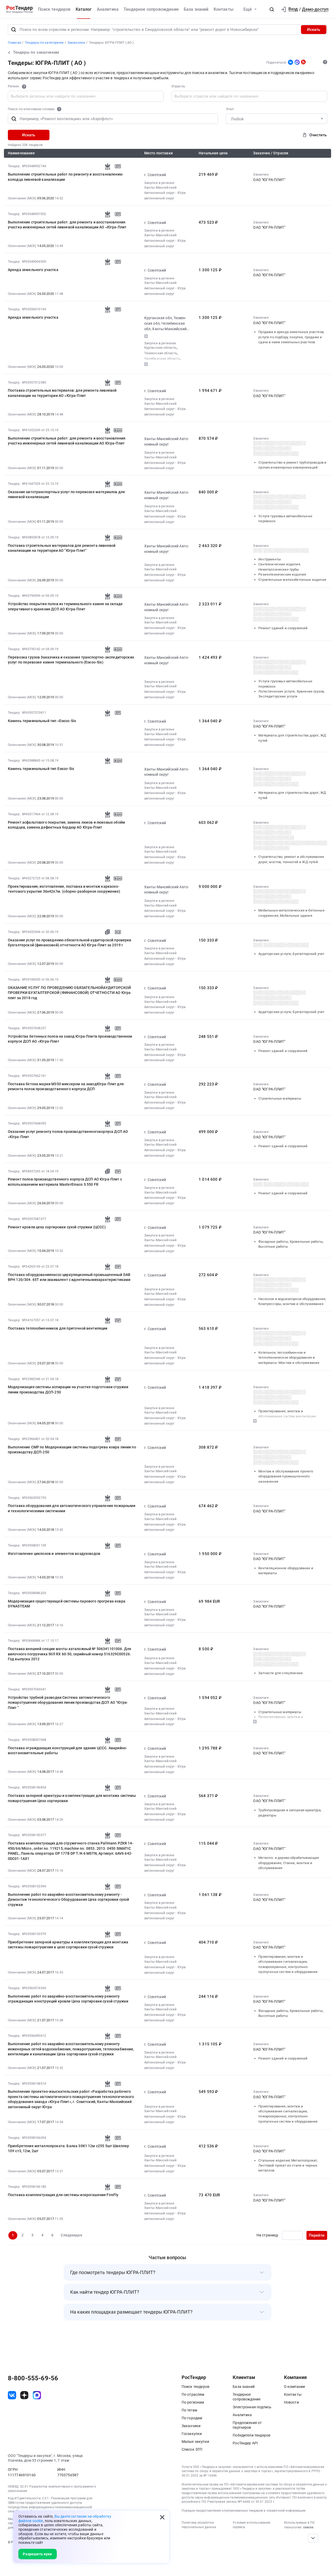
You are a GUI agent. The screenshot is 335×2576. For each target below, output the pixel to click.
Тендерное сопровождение (151, 9)
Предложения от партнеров (247, 2425)
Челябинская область (162, 359)
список (308, 2527)
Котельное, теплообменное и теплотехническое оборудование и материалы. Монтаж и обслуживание (289, 1358)
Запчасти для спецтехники (281, 1673)
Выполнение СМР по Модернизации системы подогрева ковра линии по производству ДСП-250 (72, 1450)
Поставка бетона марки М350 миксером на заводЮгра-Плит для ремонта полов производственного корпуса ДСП (66, 1086)
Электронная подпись (252, 2407)
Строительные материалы (280, 1098)
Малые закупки (195, 2442)
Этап (230, 109)
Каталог (84, 9)
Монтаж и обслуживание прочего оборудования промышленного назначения (286, 1476)
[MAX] (297, 62)
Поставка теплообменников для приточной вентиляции (58, 1328)
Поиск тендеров (54, 9)
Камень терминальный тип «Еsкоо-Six (42, 721)
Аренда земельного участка (33, 270)
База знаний (196, 9)
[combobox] (86, 96)
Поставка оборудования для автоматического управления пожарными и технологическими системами (72, 1508)
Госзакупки (192, 2434)
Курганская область (160, 348)
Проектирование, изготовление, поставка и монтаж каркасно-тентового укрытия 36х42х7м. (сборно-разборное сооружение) (64, 889)
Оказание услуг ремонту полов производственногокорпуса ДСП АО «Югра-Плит (68, 1134)
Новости (291, 2402)
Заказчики (191, 2426)
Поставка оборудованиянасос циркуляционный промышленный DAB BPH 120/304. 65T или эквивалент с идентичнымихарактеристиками (69, 1277)
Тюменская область (161, 353)
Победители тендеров (252, 2435)
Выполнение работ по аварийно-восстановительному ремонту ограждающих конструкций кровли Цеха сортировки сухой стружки (68, 1999)
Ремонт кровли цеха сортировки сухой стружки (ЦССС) (57, 1227)
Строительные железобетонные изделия (292, 580)
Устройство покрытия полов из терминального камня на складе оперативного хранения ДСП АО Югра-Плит (65, 606)
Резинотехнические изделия (282, 574)
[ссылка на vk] (12, 2395)
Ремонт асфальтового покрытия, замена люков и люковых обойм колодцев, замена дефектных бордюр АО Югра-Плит (66, 825)
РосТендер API (245, 2443)
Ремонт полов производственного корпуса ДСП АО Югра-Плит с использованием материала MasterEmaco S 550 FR (65, 1182)
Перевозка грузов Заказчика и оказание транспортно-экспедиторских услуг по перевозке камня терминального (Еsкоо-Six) (71, 660)
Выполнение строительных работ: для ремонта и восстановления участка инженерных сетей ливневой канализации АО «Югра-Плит (67, 225)
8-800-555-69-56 (33, 2378)
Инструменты (270, 559)
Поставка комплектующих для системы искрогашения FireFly (63, 2195)
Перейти (317, 2235)
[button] (272, 9)
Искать (314, 30)
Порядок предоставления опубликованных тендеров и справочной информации (244, 2511)
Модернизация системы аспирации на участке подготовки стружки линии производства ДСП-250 (68, 1389)
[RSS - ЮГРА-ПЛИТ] (303, 62)
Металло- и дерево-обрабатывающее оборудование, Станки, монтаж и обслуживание (289, 1863)
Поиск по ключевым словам (31, 109)
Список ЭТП (192, 2449)
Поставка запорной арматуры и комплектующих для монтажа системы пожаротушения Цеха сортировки (72, 1798)
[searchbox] (54, 96)
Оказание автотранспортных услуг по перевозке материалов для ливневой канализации (66, 494)
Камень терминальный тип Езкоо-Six (41, 769)
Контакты (224, 9)
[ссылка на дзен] (24, 2395)
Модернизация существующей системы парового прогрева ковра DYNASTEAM (67, 1604)
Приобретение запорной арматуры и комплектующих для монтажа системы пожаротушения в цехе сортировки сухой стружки (68, 1945)
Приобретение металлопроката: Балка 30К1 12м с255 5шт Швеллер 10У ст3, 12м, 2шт (69, 2148)
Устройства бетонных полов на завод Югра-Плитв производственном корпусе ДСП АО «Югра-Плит (70, 1039)
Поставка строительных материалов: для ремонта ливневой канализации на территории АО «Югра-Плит (62, 393)
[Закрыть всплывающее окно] (162, 2517)
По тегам (189, 2410)
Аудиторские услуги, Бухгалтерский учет (291, 954)
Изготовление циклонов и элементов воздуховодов (54, 1554)
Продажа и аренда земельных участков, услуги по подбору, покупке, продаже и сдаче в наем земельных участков (291, 337)
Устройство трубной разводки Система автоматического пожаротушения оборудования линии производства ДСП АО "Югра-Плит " (68, 1703)
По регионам (193, 2402)
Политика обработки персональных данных (199, 2525)
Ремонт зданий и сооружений (283, 628)
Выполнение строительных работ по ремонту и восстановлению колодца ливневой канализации (65, 177)
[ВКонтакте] (291, 62)
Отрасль (178, 86)
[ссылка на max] (37, 2395)
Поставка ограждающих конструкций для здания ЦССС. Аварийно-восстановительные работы (68, 1750)
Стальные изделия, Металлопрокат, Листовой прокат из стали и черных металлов (288, 2166)
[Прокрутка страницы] (313, 2538)
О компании (295, 2387)
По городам (192, 2418)
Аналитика (108, 9)
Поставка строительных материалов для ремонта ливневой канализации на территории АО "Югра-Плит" (62, 548)
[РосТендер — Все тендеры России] (20, 9)
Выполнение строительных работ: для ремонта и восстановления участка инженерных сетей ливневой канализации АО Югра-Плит (67, 441)
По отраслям (193, 2394)
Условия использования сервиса (252, 2525)
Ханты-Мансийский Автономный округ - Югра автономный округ (165, 193)
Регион (14, 86)
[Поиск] (14, 30)
